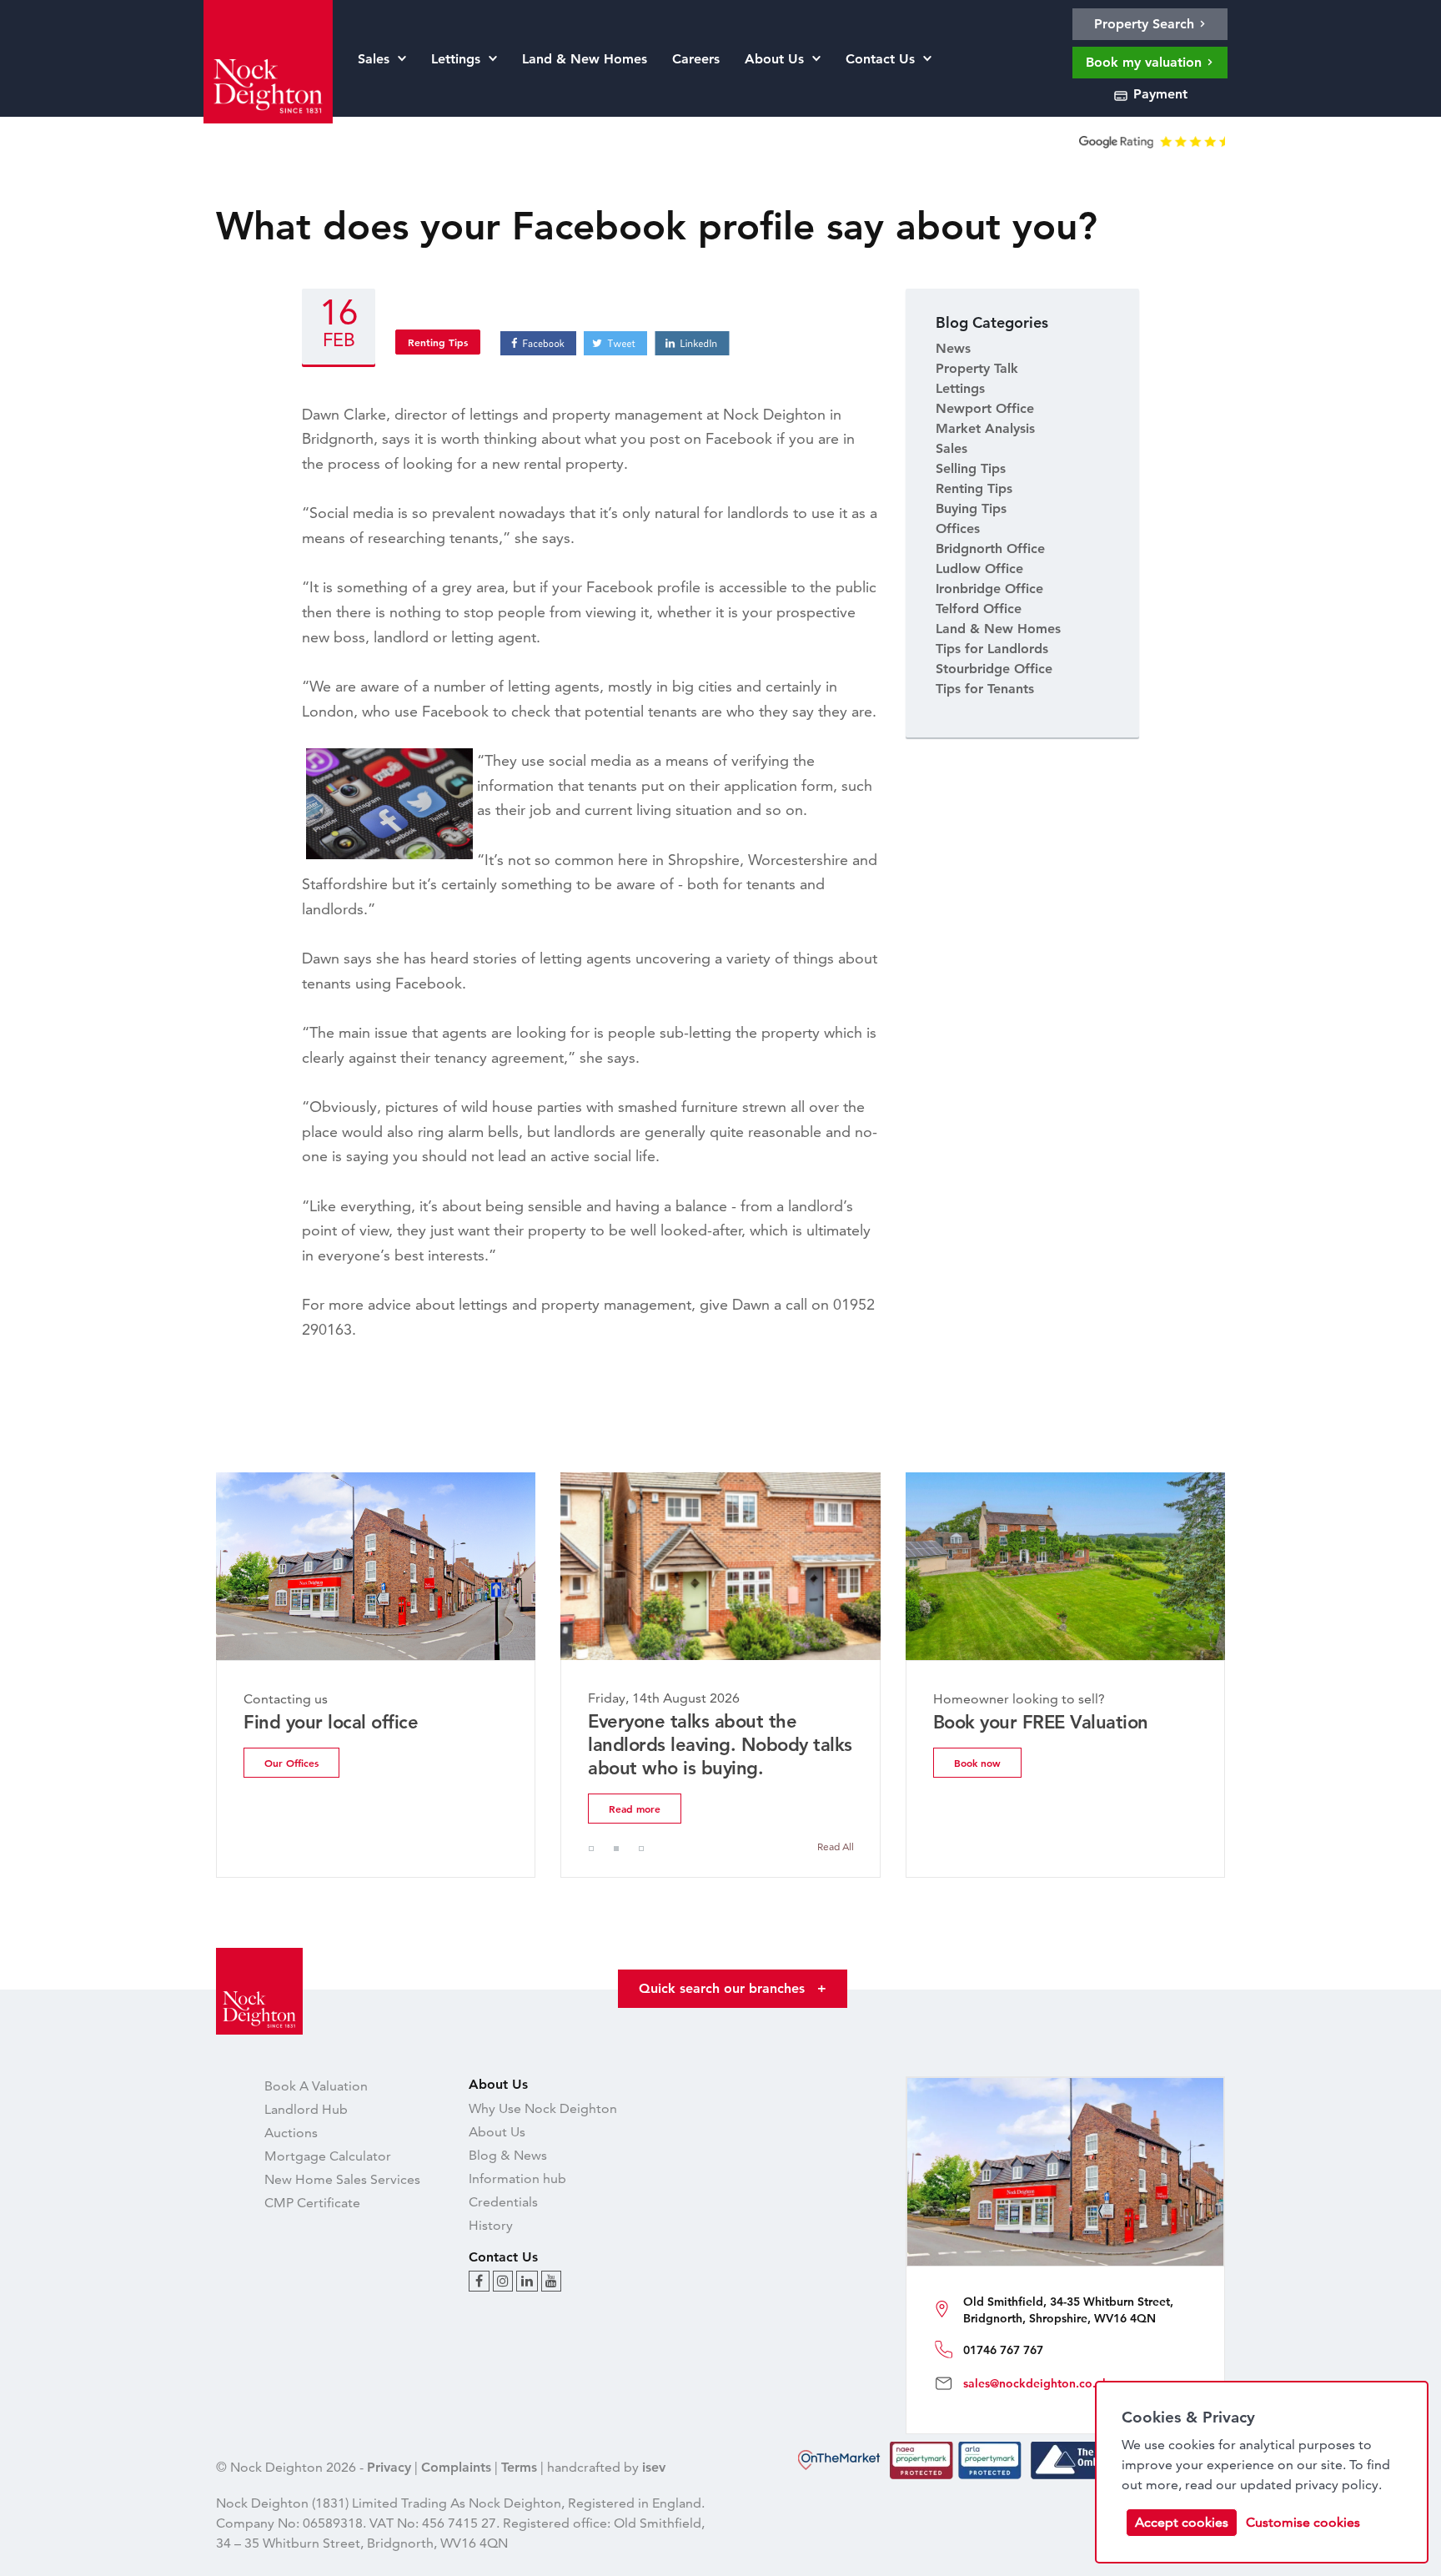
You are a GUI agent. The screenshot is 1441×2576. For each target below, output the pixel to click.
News (953, 348)
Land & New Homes (998, 629)
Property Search (1146, 24)
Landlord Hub (306, 2109)
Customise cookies (1303, 2522)
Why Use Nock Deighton (543, 2108)
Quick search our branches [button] (733, 1988)
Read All (836, 1846)
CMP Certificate (312, 2203)
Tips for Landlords (992, 649)
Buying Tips (971, 508)
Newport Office (985, 408)
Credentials (503, 2202)
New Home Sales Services (342, 2179)
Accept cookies (1182, 2522)
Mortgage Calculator (328, 2156)
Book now (977, 1763)
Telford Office (979, 609)
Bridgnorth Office (990, 548)
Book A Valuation (316, 2086)
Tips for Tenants (985, 689)
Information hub (517, 2179)
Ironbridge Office (989, 589)
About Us (497, 2132)
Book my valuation (1146, 62)
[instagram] (503, 2281)
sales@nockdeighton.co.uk (1036, 2383)
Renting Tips (438, 342)
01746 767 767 (1003, 2350)
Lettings (960, 388)
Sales (951, 448)
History (491, 2225)
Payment (1158, 94)
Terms (519, 2467)
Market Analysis (985, 428)
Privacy (389, 2467)
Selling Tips (971, 468)
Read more (635, 1809)
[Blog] (479, 2281)
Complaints (456, 2467)
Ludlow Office (979, 569)
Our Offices (291, 1763)
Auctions (291, 2133)
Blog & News (508, 2155)
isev (654, 2467)
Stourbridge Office (994, 669)
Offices (958, 528)
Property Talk (977, 368)
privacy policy (1337, 2485)
